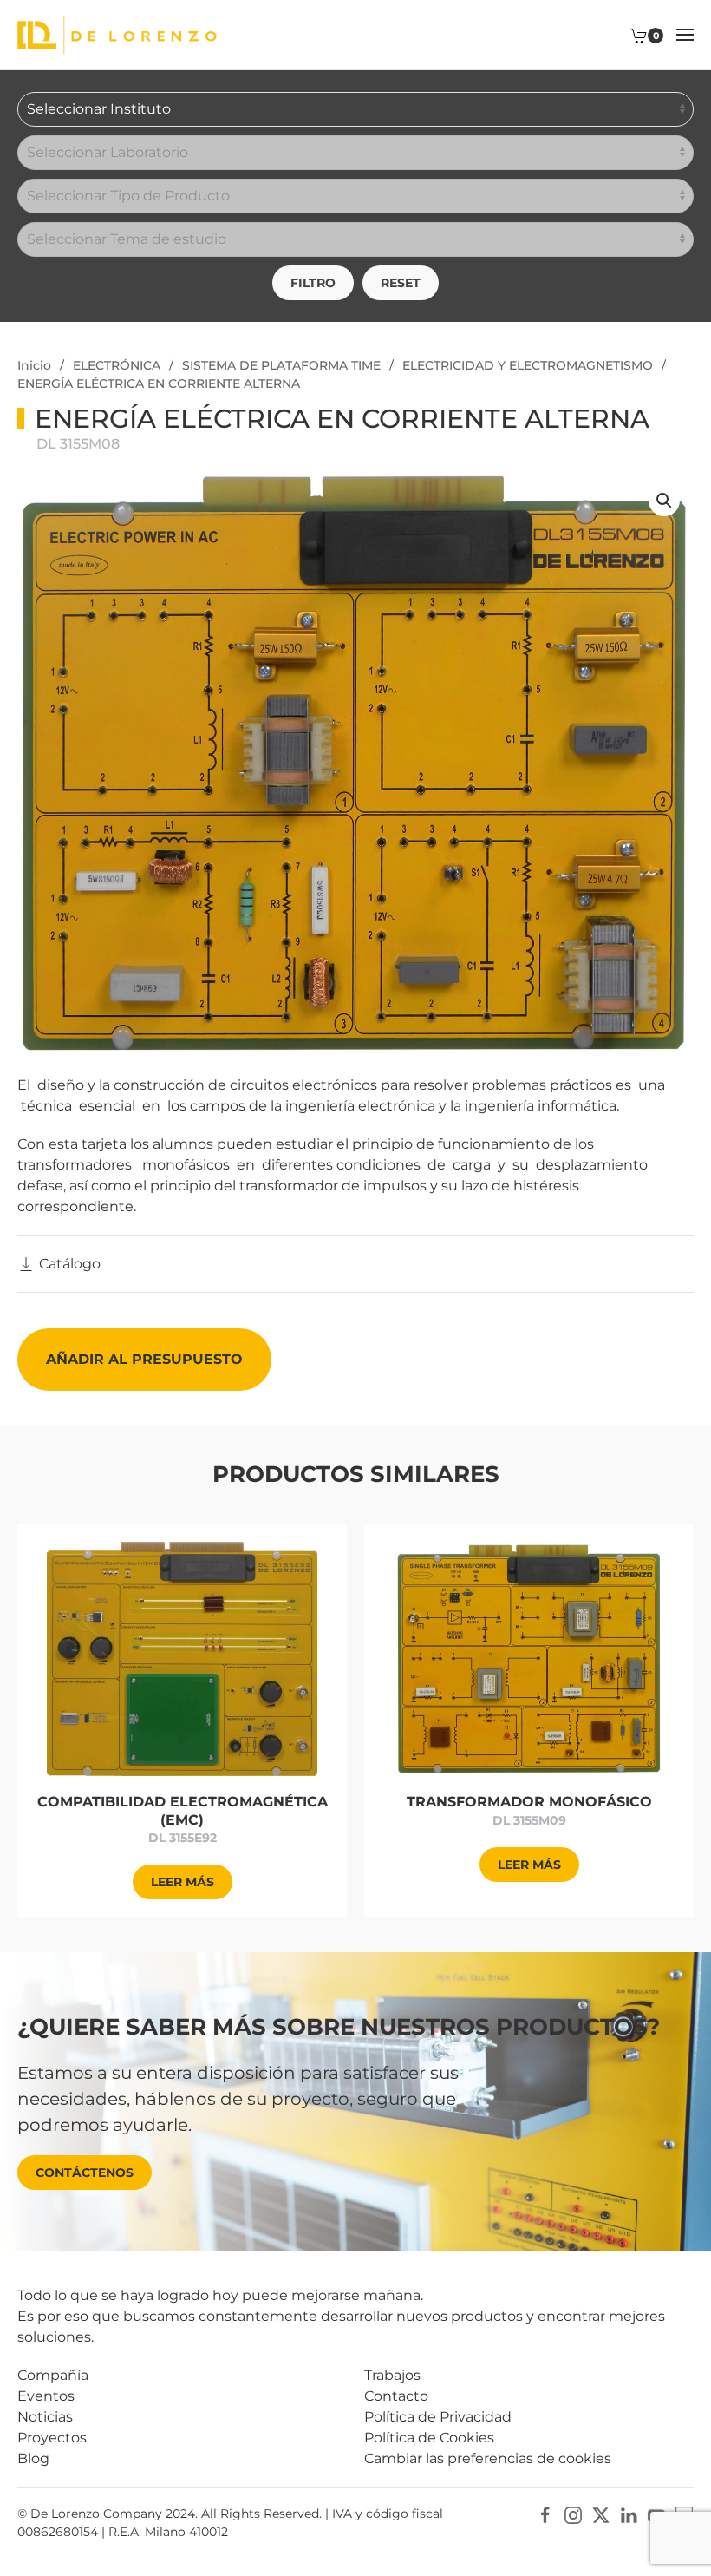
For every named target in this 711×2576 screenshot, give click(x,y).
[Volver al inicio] (117, 35)
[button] (685, 35)
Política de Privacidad (438, 2417)
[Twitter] (601, 2515)
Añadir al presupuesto (144, 1359)
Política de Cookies (429, 2438)
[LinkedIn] (629, 2515)
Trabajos (392, 2375)
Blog (33, 2458)
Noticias (45, 2417)
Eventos (46, 2396)
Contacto (396, 2396)
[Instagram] (573, 2515)
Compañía (53, 2375)
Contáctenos (85, 2173)
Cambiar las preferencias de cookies (488, 2458)
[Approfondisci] (182, 1658)
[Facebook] (545, 2515)
